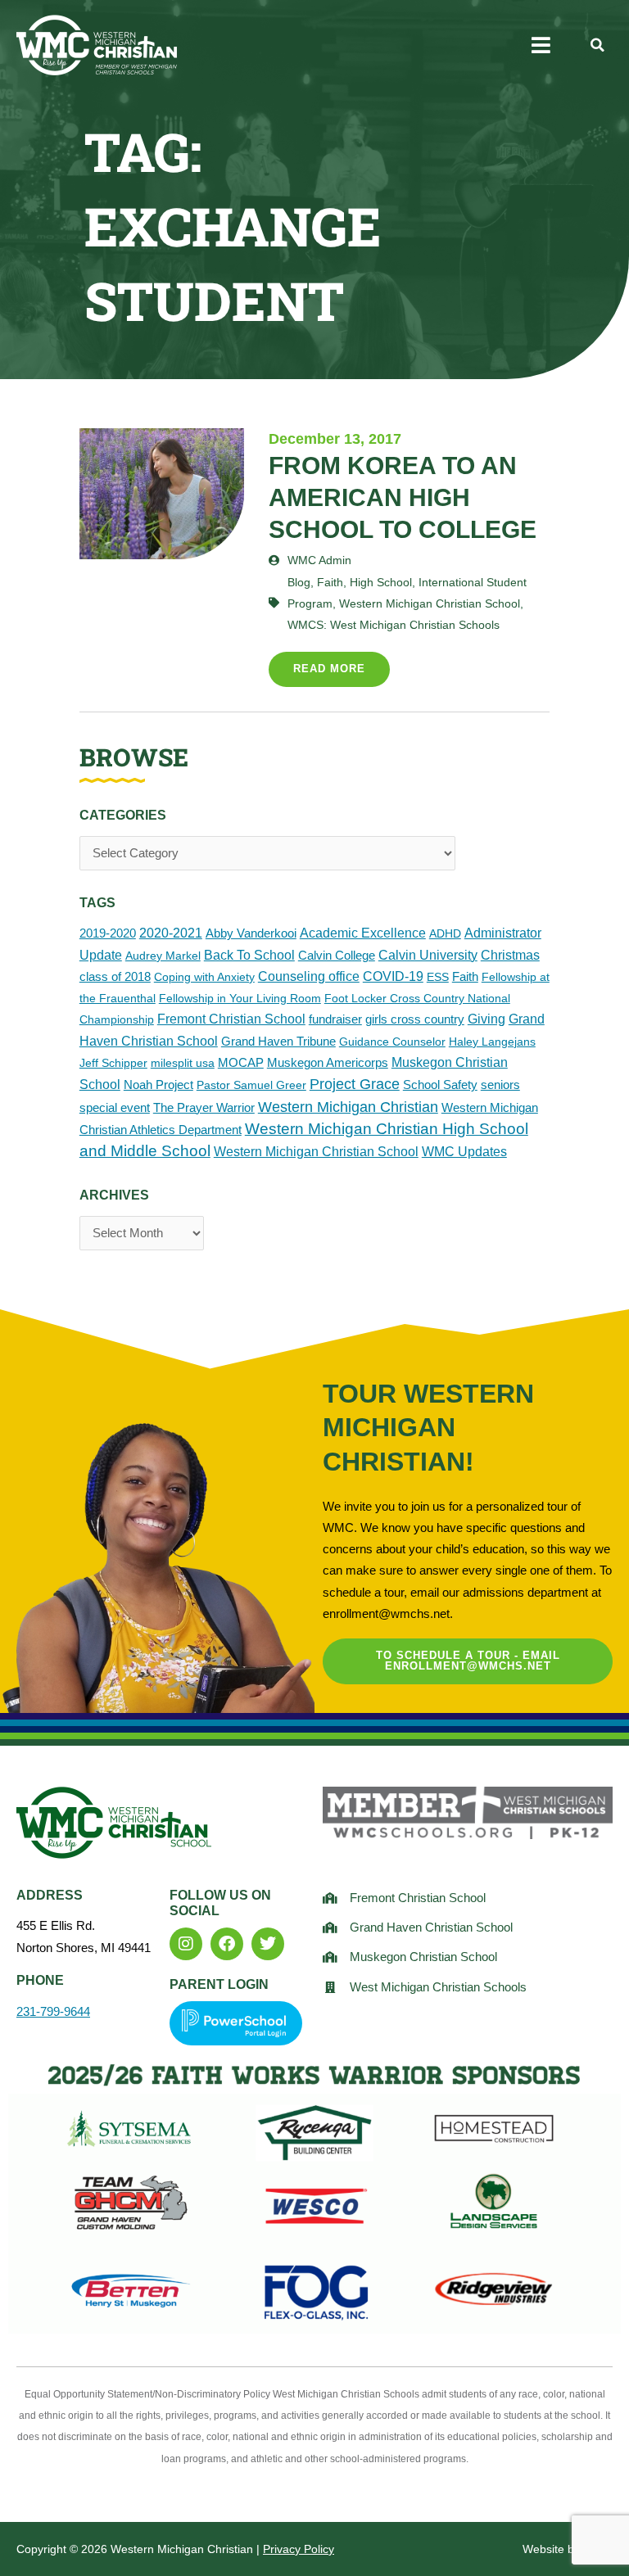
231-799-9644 (53, 2012)
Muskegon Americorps (328, 1062)
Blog (299, 582)
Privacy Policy (299, 2549)
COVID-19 (393, 976)
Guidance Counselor (392, 1042)
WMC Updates (464, 1152)
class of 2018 (115, 976)
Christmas (510, 955)
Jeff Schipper (113, 1063)
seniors (500, 1085)
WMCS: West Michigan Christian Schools (394, 625)
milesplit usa (183, 1063)
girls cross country (415, 1019)
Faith (465, 976)
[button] (541, 45)
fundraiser (335, 1019)
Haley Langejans (492, 1042)
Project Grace (355, 1084)
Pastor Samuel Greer (251, 1085)
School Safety (440, 1085)
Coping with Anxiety (204, 977)
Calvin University (428, 955)
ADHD (445, 933)
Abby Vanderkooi (251, 933)
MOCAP (241, 1062)
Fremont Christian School (231, 1019)
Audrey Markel (163, 956)
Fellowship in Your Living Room (240, 998)
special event (115, 1107)
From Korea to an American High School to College (403, 497)
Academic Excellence (363, 933)
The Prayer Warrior (204, 1107)
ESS (438, 977)
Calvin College (337, 955)
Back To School (249, 955)
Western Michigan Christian (348, 1107)
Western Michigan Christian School (316, 1151)
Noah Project (158, 1085)
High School (381, 582)
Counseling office (309, 976)
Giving (486, 1019)
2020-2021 (171, 933)
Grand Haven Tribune (278, 1041)
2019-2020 (108, 933)
